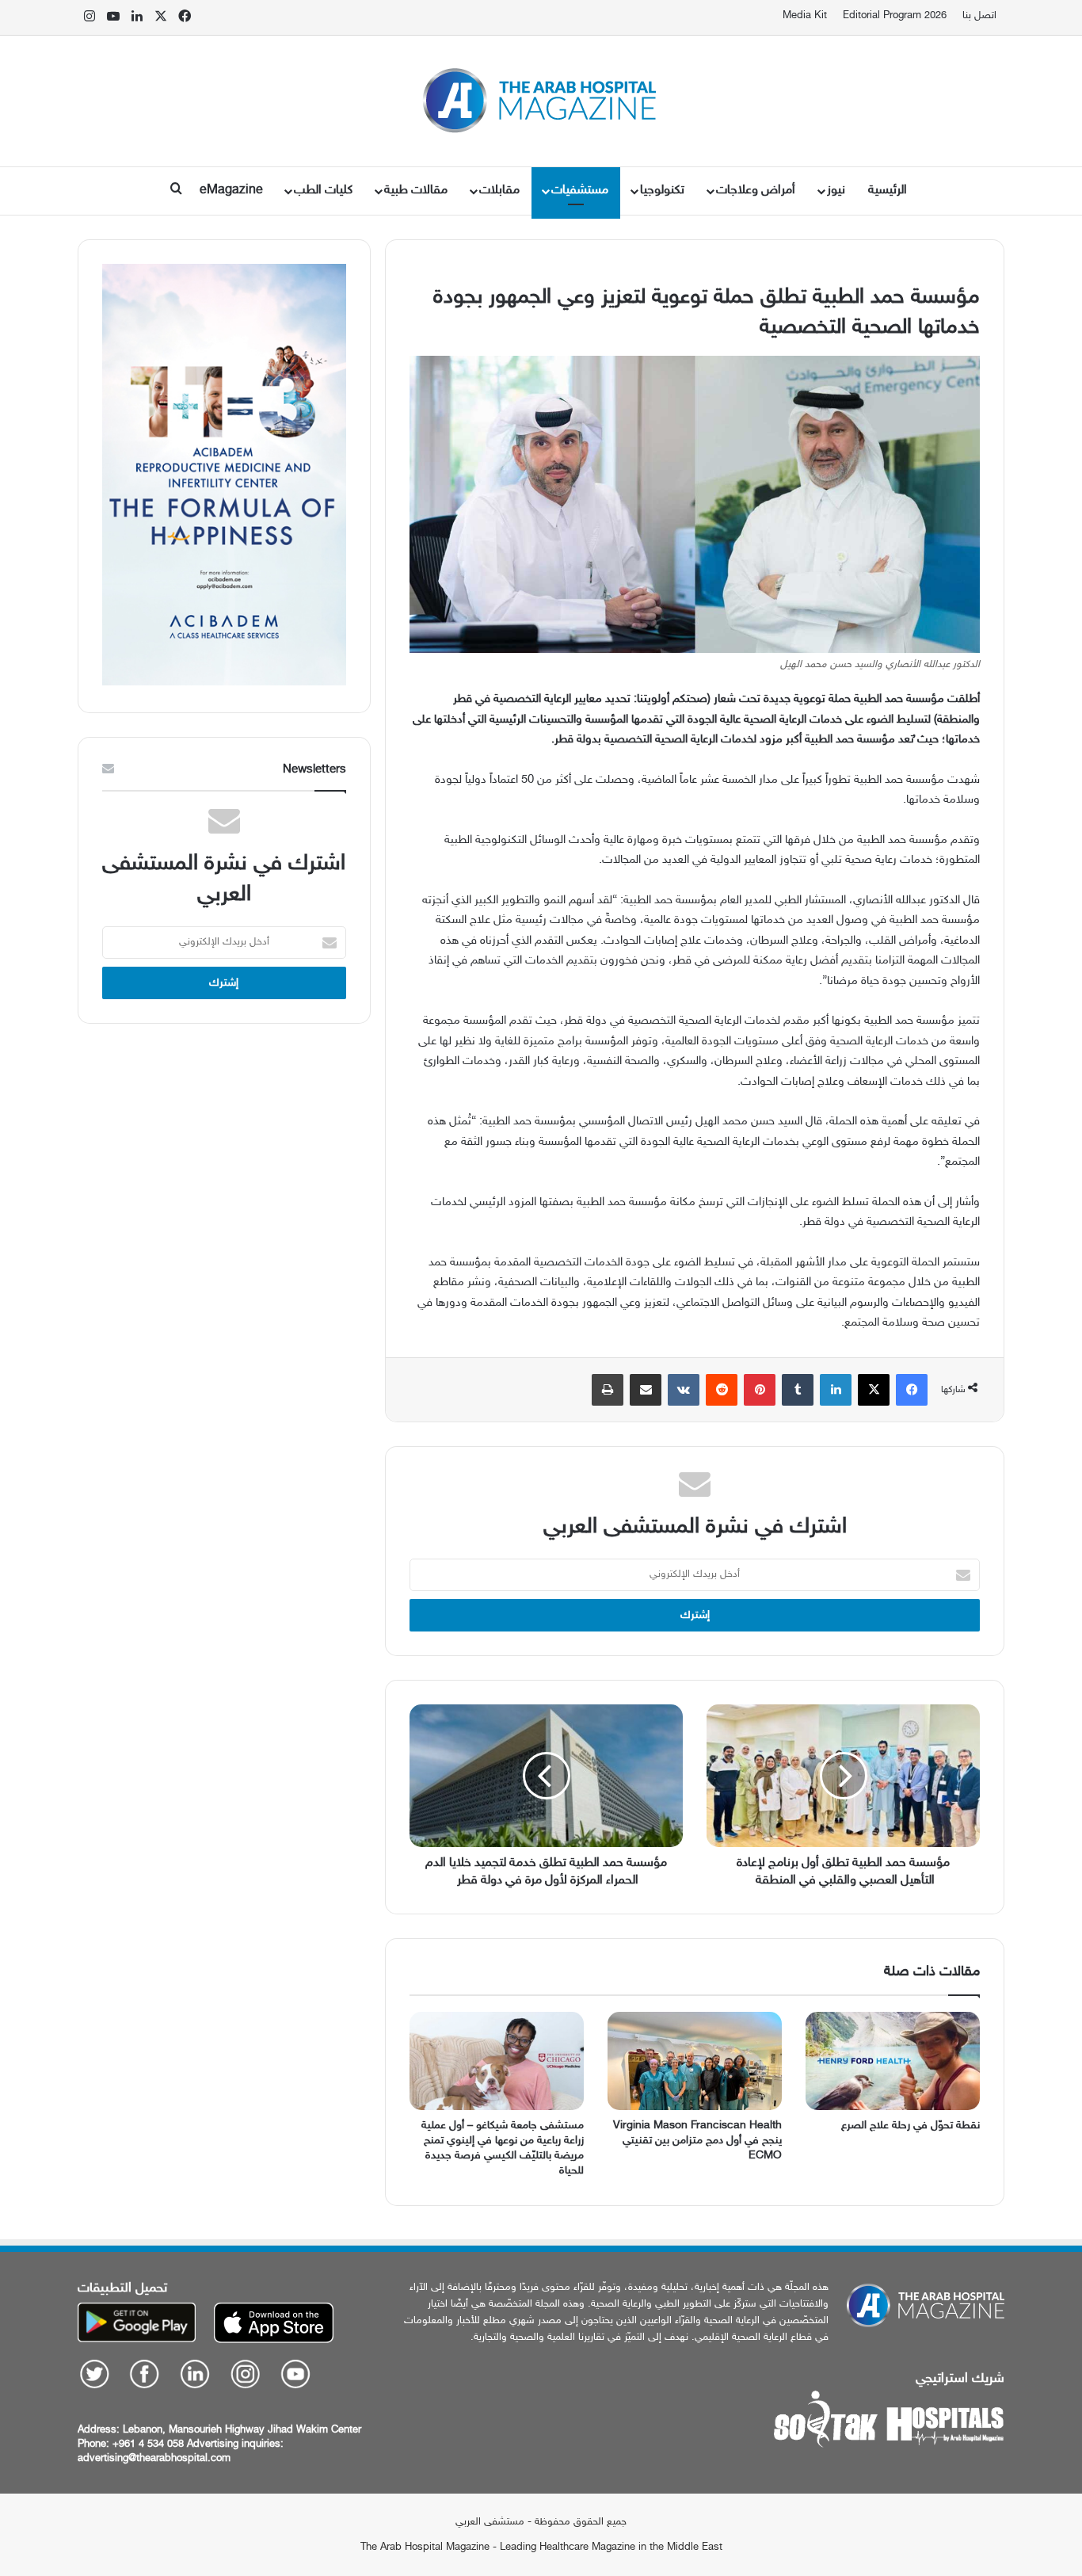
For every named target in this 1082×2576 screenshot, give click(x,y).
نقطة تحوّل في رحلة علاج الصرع (911, 2126)
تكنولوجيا (662, 191)
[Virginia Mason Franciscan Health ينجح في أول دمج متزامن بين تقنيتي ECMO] (695, 2061)
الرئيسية (888, 191)
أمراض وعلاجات (756, 191)
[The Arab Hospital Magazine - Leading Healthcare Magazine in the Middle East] (541, 101)
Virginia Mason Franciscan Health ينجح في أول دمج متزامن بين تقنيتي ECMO (697, 2141)
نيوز (836, 191)
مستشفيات (580, 191)
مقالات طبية (416, 191)
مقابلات (499, 191)
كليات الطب (323, 191)
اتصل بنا (979, 16)
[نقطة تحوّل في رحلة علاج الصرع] (893, 2061)
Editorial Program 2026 (895, 16)
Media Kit (805, 16)
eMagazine (231, 191)
